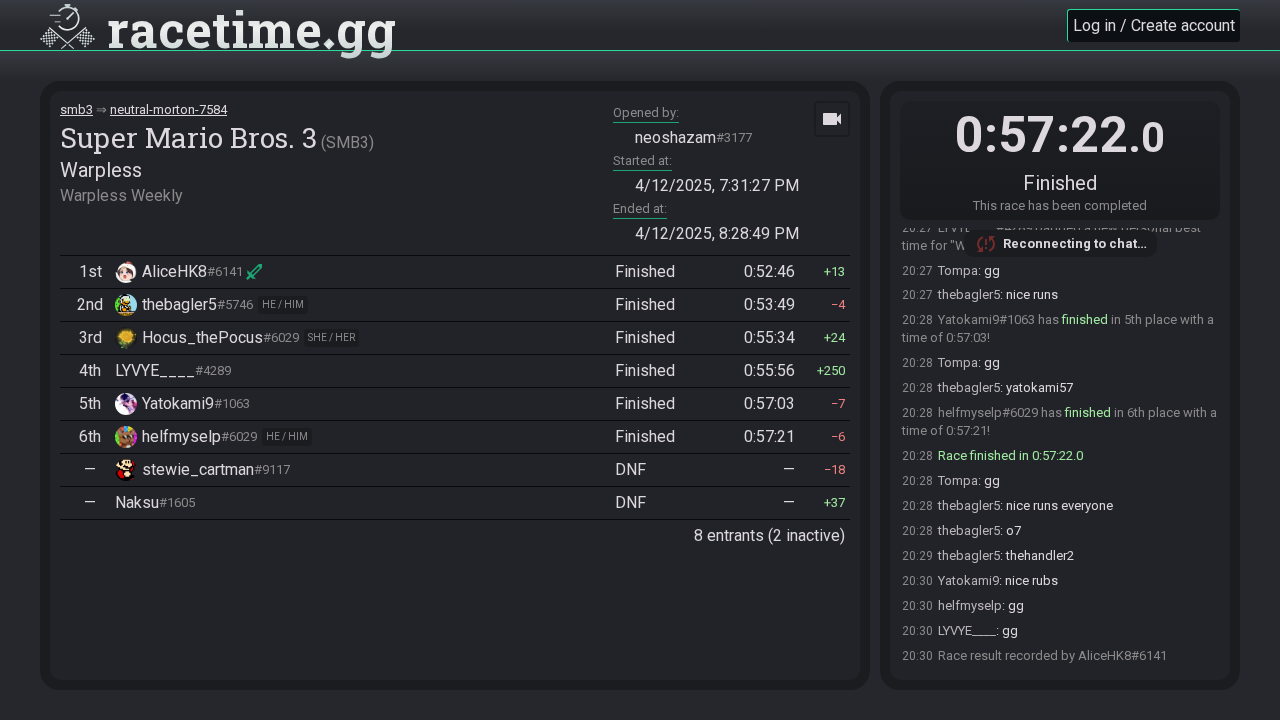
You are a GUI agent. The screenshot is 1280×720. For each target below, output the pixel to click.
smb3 (76, 109)
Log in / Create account (1154, 25)
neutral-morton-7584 (168, 109)
